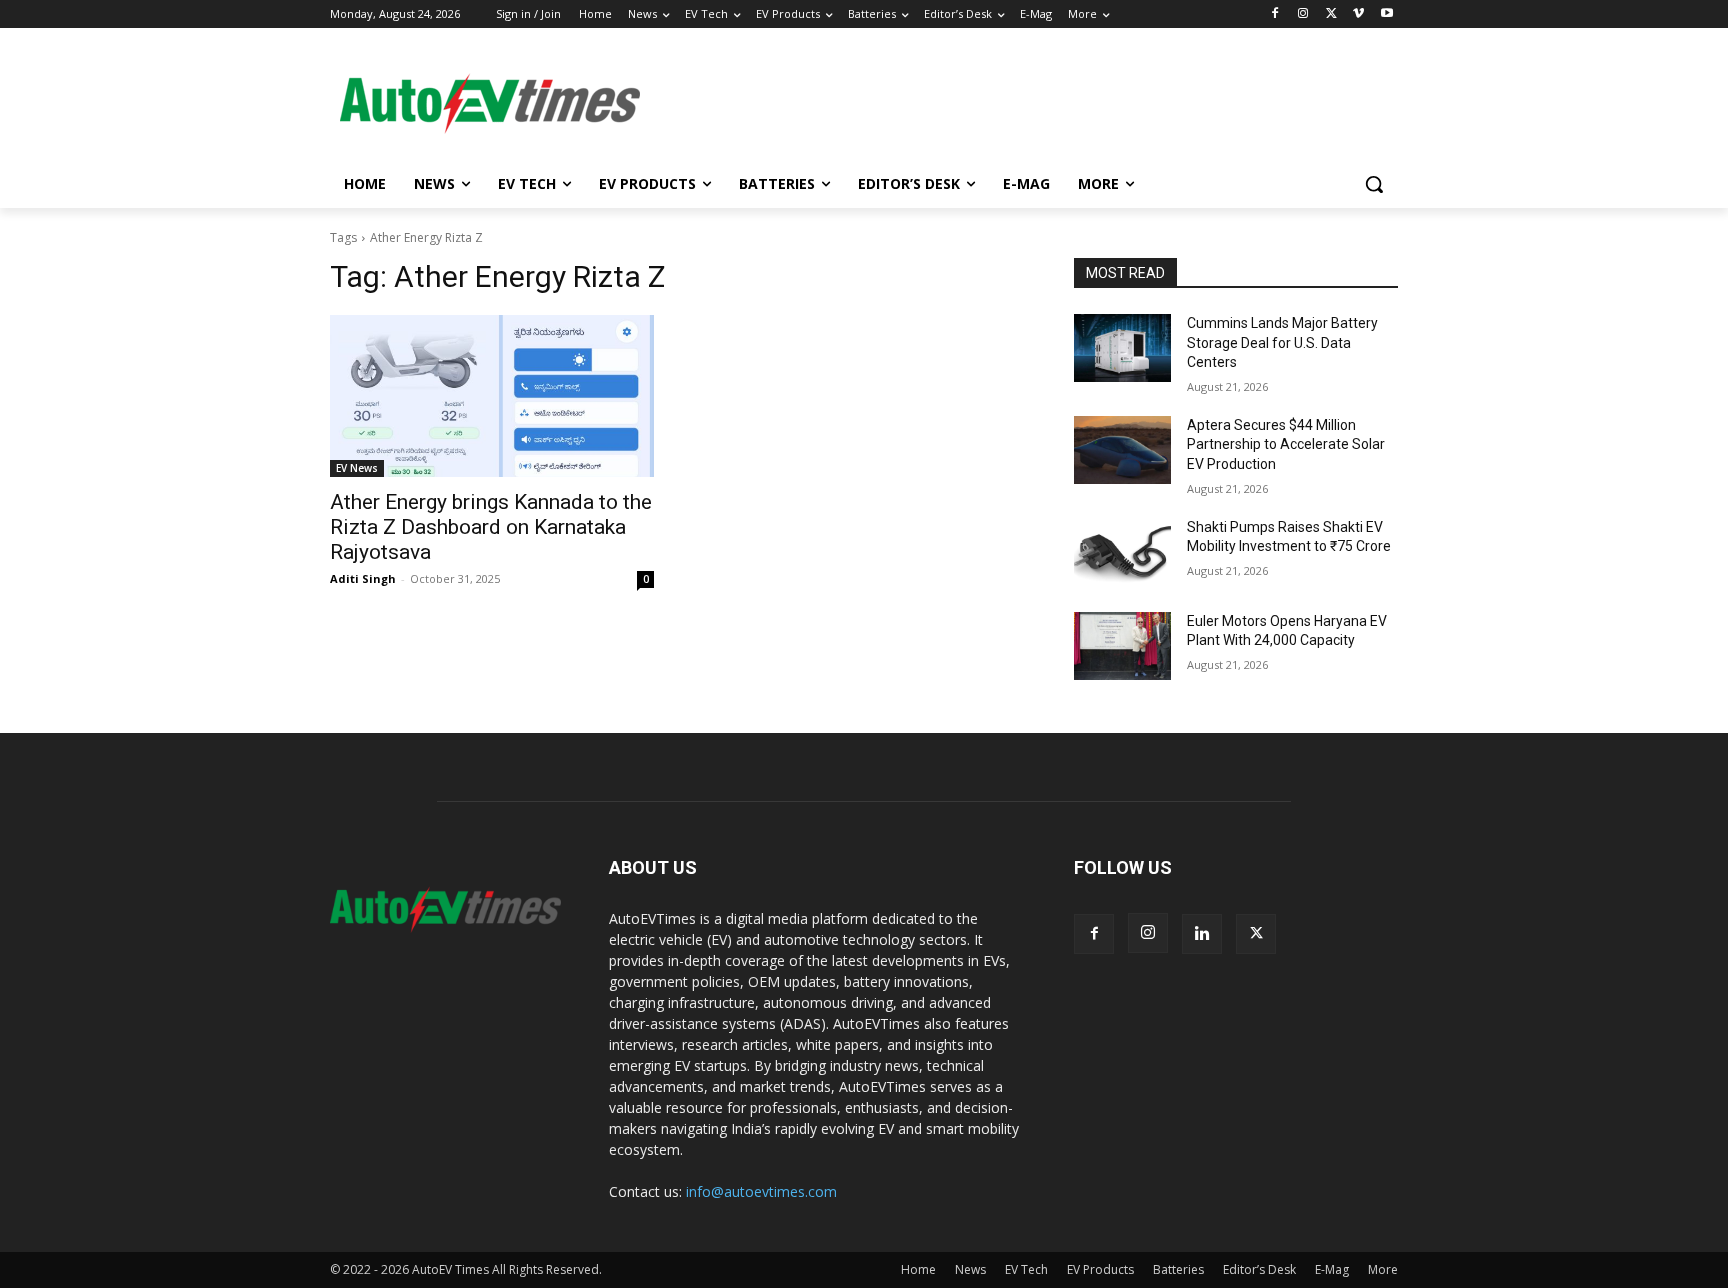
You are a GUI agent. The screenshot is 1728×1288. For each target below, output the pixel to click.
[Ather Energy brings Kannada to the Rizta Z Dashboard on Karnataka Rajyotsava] (492, 396)
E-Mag (1332, 1269)
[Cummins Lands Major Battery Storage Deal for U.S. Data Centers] (1122, 348)
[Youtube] (1386, 14)
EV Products (1100, 1269)
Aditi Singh (363, 578)
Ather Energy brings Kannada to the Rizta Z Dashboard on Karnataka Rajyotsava (491, 527)
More (1383, 1269)
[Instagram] (1303, 14)
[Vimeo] (1358, 14)
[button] (1374, 184)
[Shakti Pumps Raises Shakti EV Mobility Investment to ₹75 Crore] (1122, 552)
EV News (357, 468)
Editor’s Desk (1259, 1269)
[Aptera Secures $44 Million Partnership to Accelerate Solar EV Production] (1122, 450)
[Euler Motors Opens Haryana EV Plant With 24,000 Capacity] (1122, 646)
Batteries (1178, 1269)
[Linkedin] (1202, 934)
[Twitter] (1331, 14)
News (970, 1269)
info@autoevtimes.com (761, 1191)
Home (918, 1269)
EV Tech (1026, 1269)
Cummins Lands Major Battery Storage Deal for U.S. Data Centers (1282, 342)
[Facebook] (1275, 14)
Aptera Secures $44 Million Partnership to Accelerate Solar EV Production (1286, 444)
